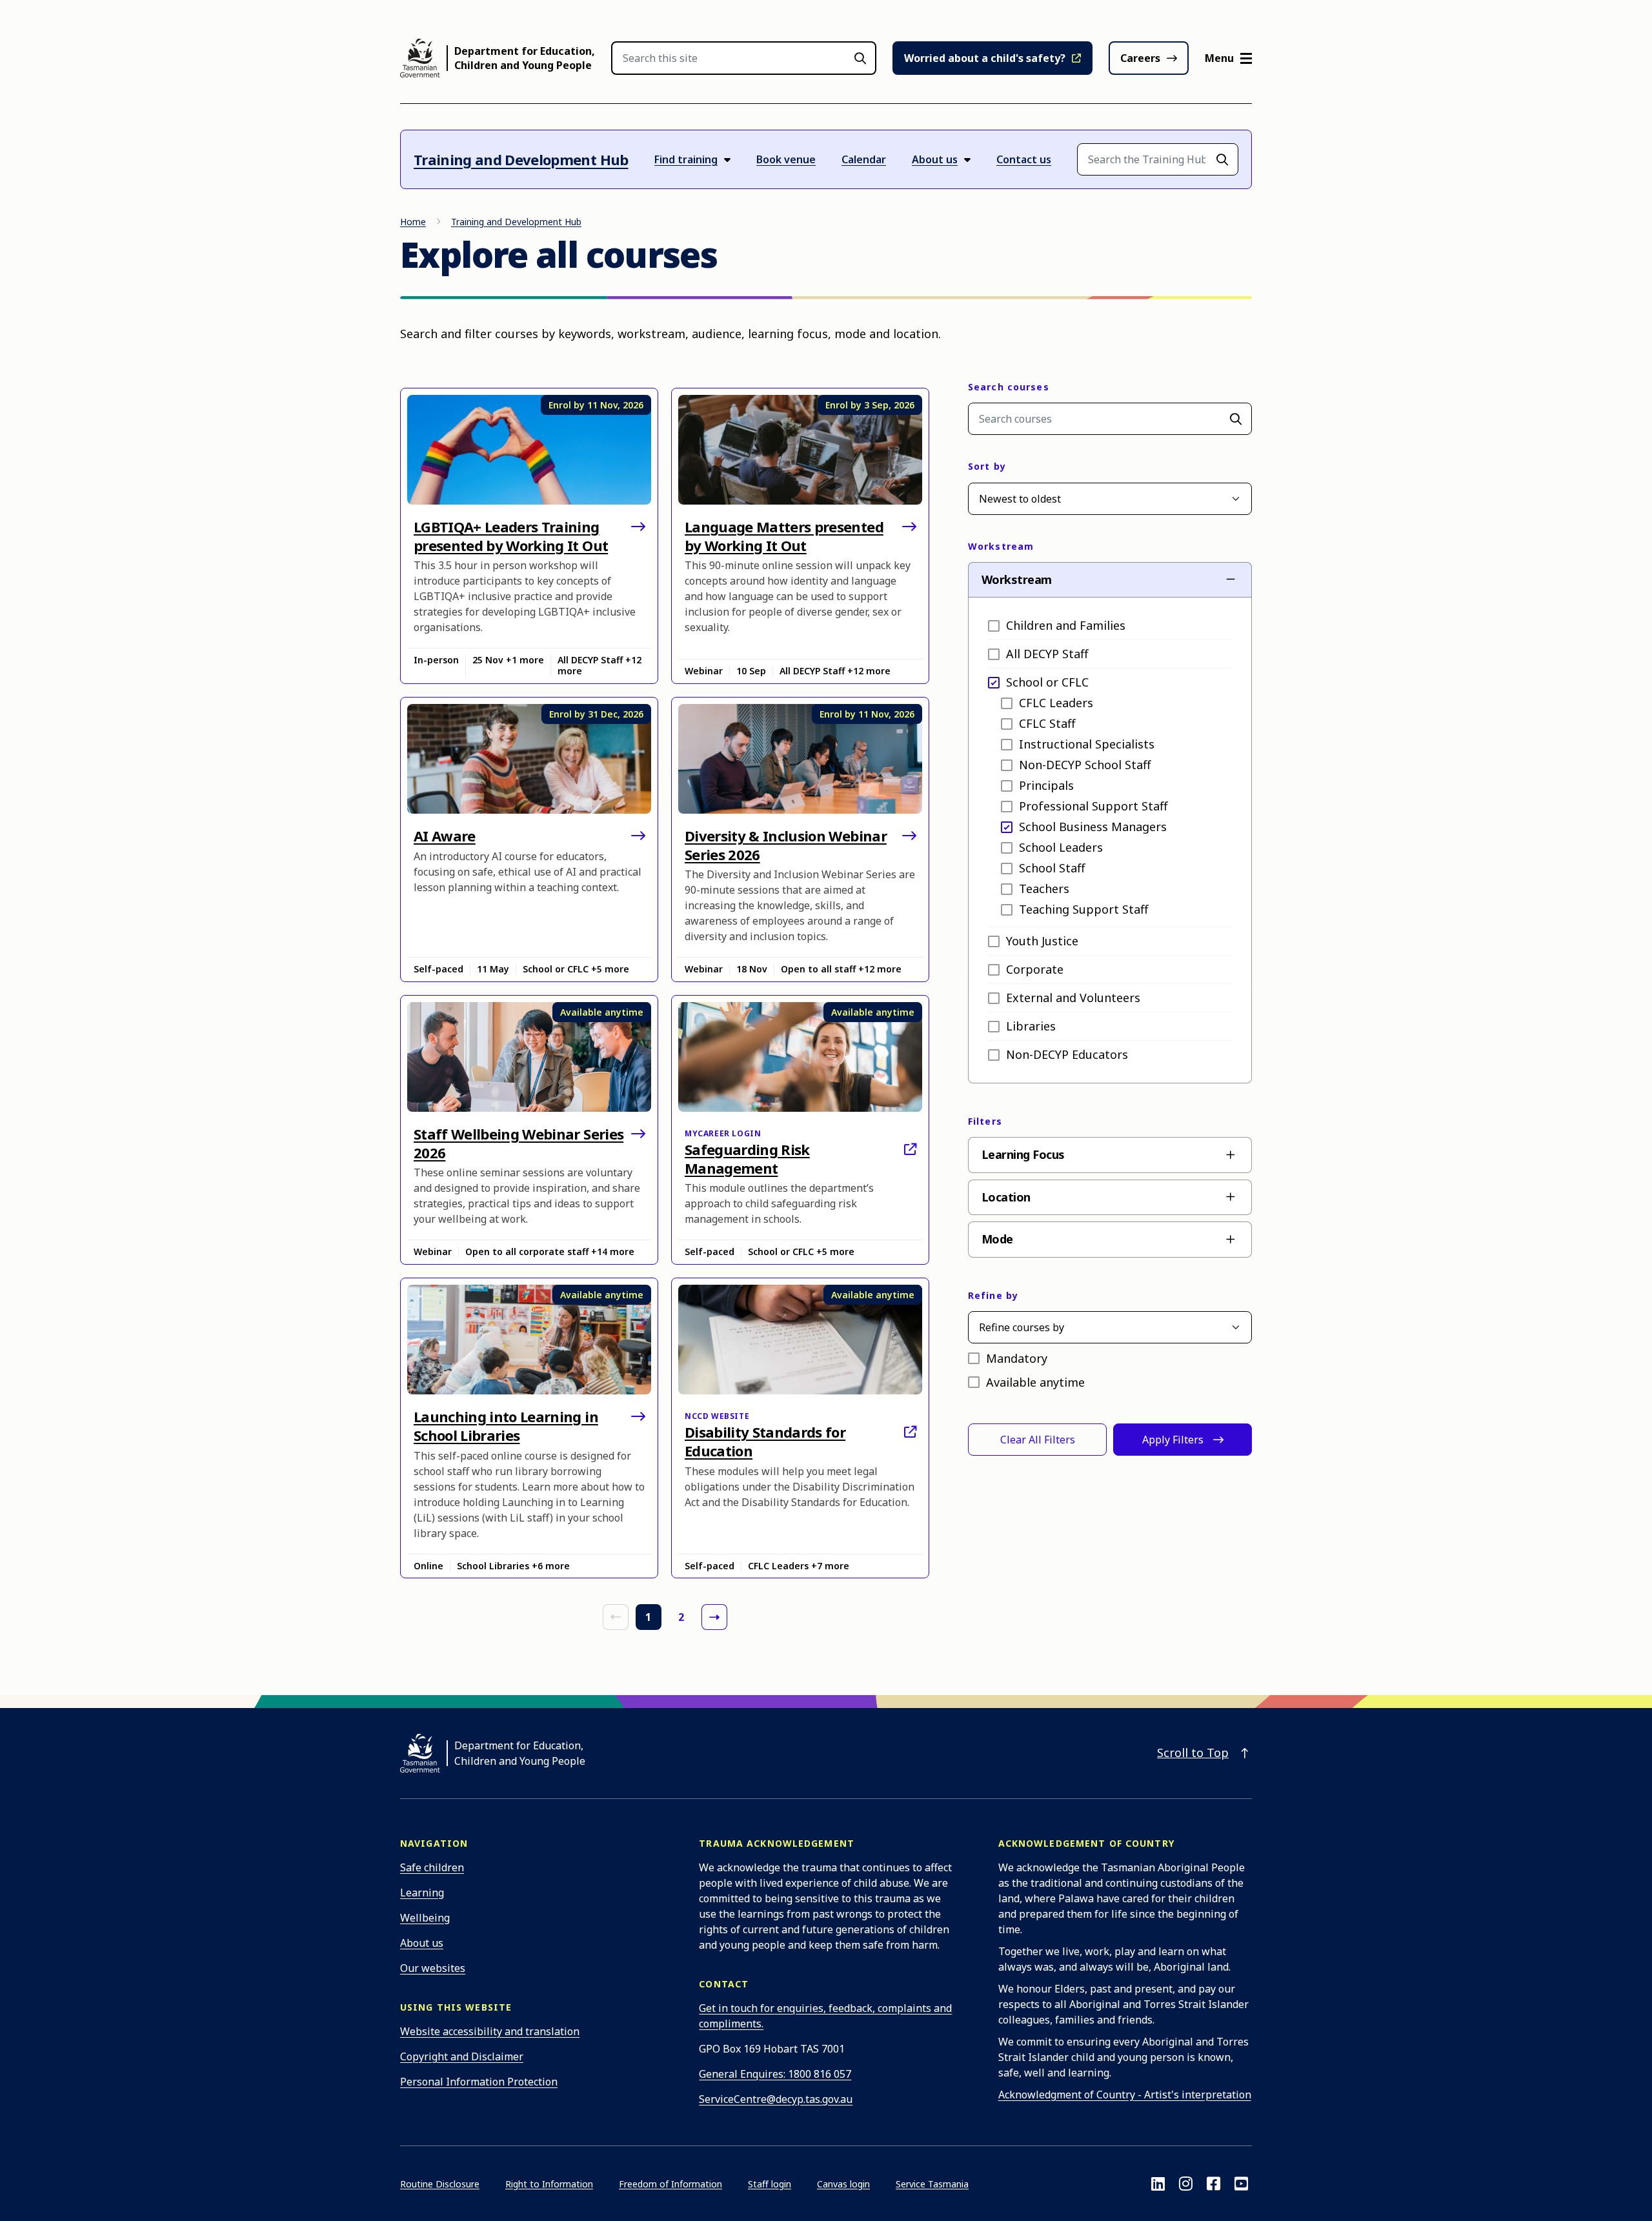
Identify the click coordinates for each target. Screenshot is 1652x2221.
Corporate (1035, 969)
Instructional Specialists (1087, 744)
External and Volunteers (1073, 998)
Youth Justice (1042, 941)
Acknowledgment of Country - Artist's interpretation (1125, 2095)
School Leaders (1061, 847)
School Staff (1052, 868)
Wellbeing (425, 1918)
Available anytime (1035, 1382)
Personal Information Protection (479, 2082)
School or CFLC (1047, 682)
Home (413, 222)
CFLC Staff (1047, 723)
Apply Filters (1173, 1440)
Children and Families (1066, 625)
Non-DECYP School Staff (1085, 765)
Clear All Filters (1038, 1440)
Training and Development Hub (521, 159)
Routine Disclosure (440, 2184)
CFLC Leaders (1056, 703)
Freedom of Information (670, 2184)
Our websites (433, 1968)
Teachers (1044, 889)
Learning (422, 1893)
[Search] (1236, 419)
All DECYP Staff (1047, 654)
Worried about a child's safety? (985, 58)
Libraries (1031, 1026)
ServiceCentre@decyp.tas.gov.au (776, 2099)
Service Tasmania (932, 2184)
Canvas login (843, 2184)
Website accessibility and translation (490, 2031)
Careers (1140, 58)
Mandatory (1017, 1358)
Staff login (770, 2184)
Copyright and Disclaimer (462, 2056)
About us (422, 1943)
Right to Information (549, 2184)
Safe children (432, 1867)
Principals (1046, 785)
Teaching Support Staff (1083, 909)
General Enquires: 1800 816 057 (775, 2074)
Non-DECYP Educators (1067, 1054)
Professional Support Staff (1093, 806)
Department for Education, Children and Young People (525, 58)
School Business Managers (1093, 827)
